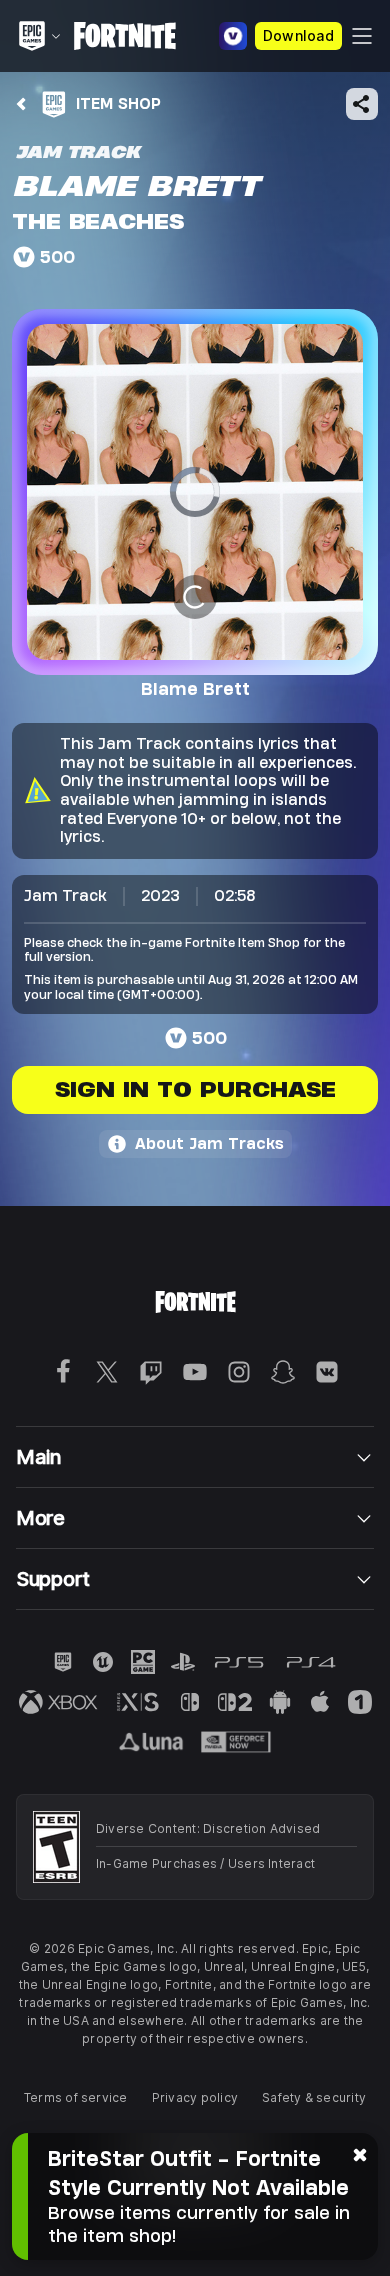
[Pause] (195, 595)
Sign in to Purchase (195, 1089)
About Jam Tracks (209, 1143)
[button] (195, 492)
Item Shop (118, 103)
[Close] (360, 2153)
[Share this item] (362, 104)
